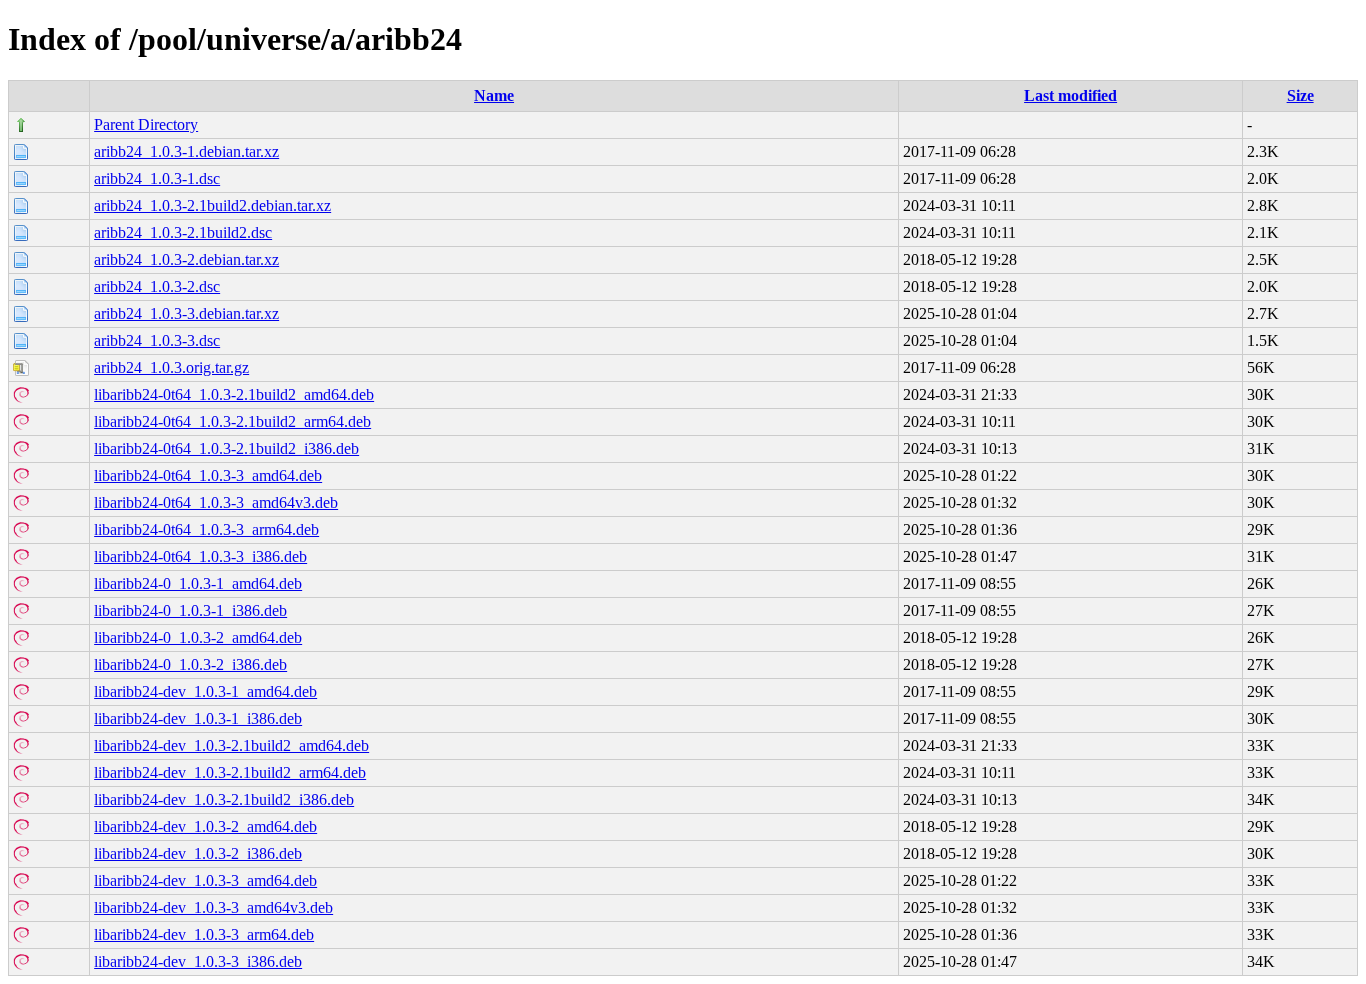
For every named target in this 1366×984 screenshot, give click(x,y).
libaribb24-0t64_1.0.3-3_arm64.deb (206, 529)
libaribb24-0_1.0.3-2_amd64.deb (198, 637)
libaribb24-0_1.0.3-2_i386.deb (190, 664)
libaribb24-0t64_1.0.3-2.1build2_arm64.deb (232, 421)
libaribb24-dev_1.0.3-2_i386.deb (198, 853)
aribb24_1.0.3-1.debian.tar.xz (186, 151)
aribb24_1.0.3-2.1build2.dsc (183, 232)
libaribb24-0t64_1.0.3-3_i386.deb (200, 556)
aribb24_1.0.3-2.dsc (157, 286)
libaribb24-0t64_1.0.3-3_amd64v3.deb (216, 502)
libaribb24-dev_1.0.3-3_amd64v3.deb (213, 907)
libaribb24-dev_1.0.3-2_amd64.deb (205, 826)
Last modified (1070, 95)
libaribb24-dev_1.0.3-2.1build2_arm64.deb (230, 772)
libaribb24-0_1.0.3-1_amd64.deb (198, 583)
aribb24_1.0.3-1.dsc (157, 178)
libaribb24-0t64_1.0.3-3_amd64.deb (208, 475)
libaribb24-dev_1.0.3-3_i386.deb (198, 961)
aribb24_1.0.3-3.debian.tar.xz (186, 313)
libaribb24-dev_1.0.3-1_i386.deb (198, 718)
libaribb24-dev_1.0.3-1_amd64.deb (205, 691)
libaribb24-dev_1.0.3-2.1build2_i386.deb (224, 799)
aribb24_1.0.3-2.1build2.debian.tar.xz (212, 205)
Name (494, 95)
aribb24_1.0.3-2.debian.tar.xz (186, 259)
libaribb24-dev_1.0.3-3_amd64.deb (205, 880)
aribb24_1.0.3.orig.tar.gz (171, 367)
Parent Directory (146, 124)
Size (1300, 95)
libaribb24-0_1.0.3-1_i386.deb (190, 610)
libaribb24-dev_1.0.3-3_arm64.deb (204, 934)
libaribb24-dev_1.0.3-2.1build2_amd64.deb (231, 745)
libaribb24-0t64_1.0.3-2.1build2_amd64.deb (234, 394)
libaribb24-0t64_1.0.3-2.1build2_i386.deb (226, 448)
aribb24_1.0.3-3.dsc (157, 340)
